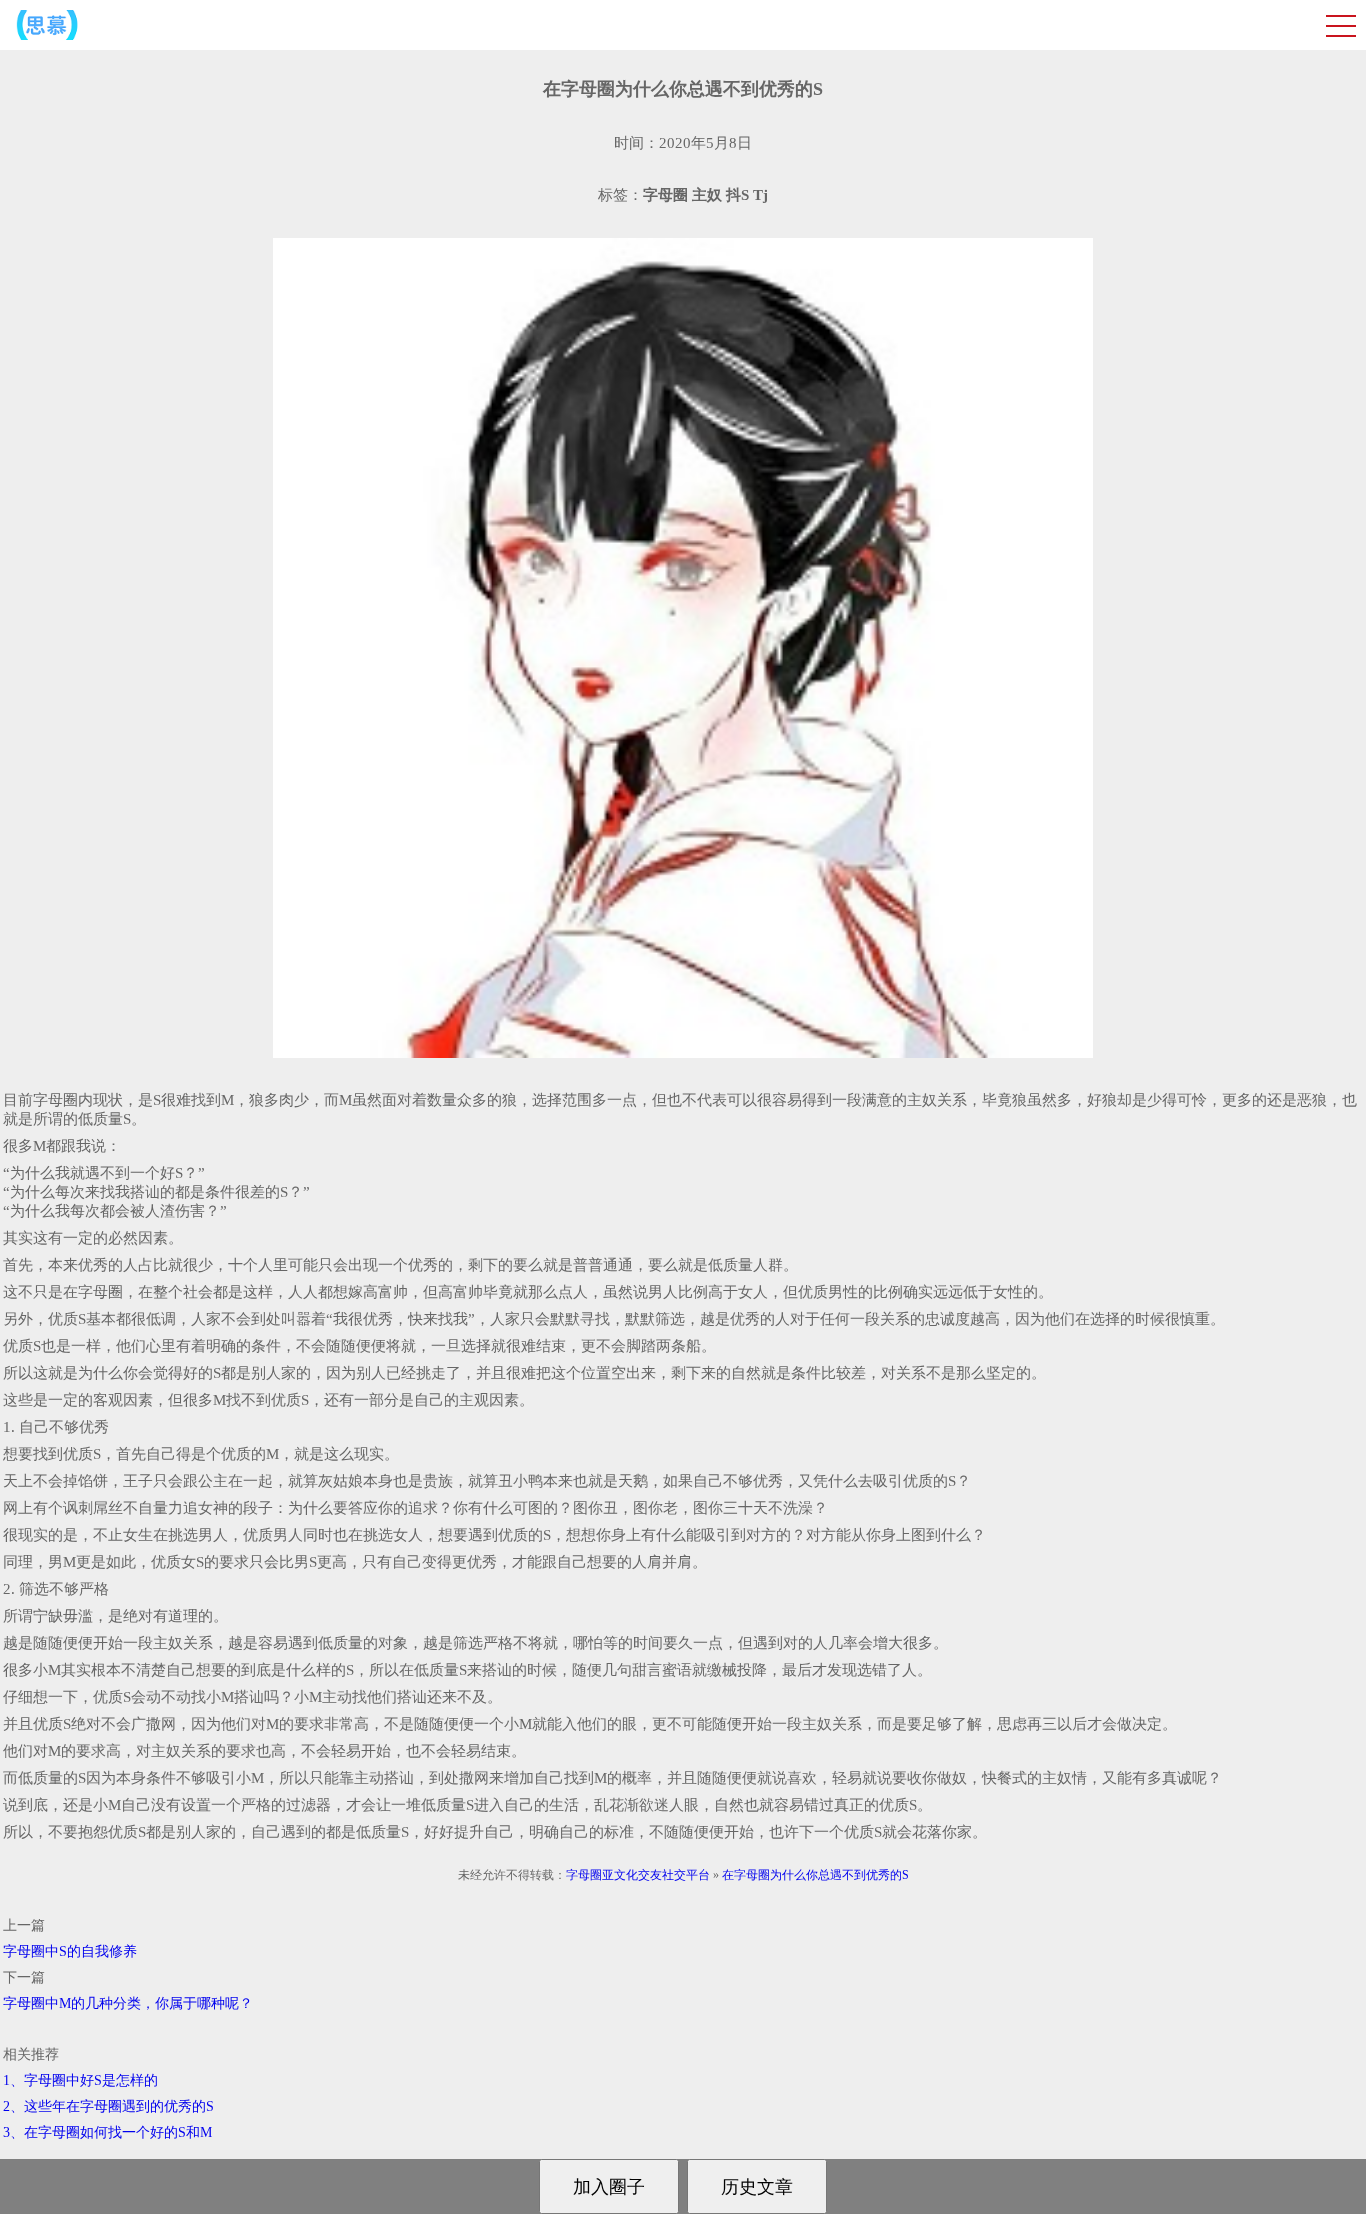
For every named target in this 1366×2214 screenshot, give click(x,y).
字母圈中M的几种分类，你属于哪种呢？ (128, 2003)
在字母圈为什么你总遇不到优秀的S (815, 1875)
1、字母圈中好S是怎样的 (80, 2080)
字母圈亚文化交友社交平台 (638, 1875)
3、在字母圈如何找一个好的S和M (107, 2132)
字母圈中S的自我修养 (70, 1951)
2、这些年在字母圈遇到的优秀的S (108, 2106)
